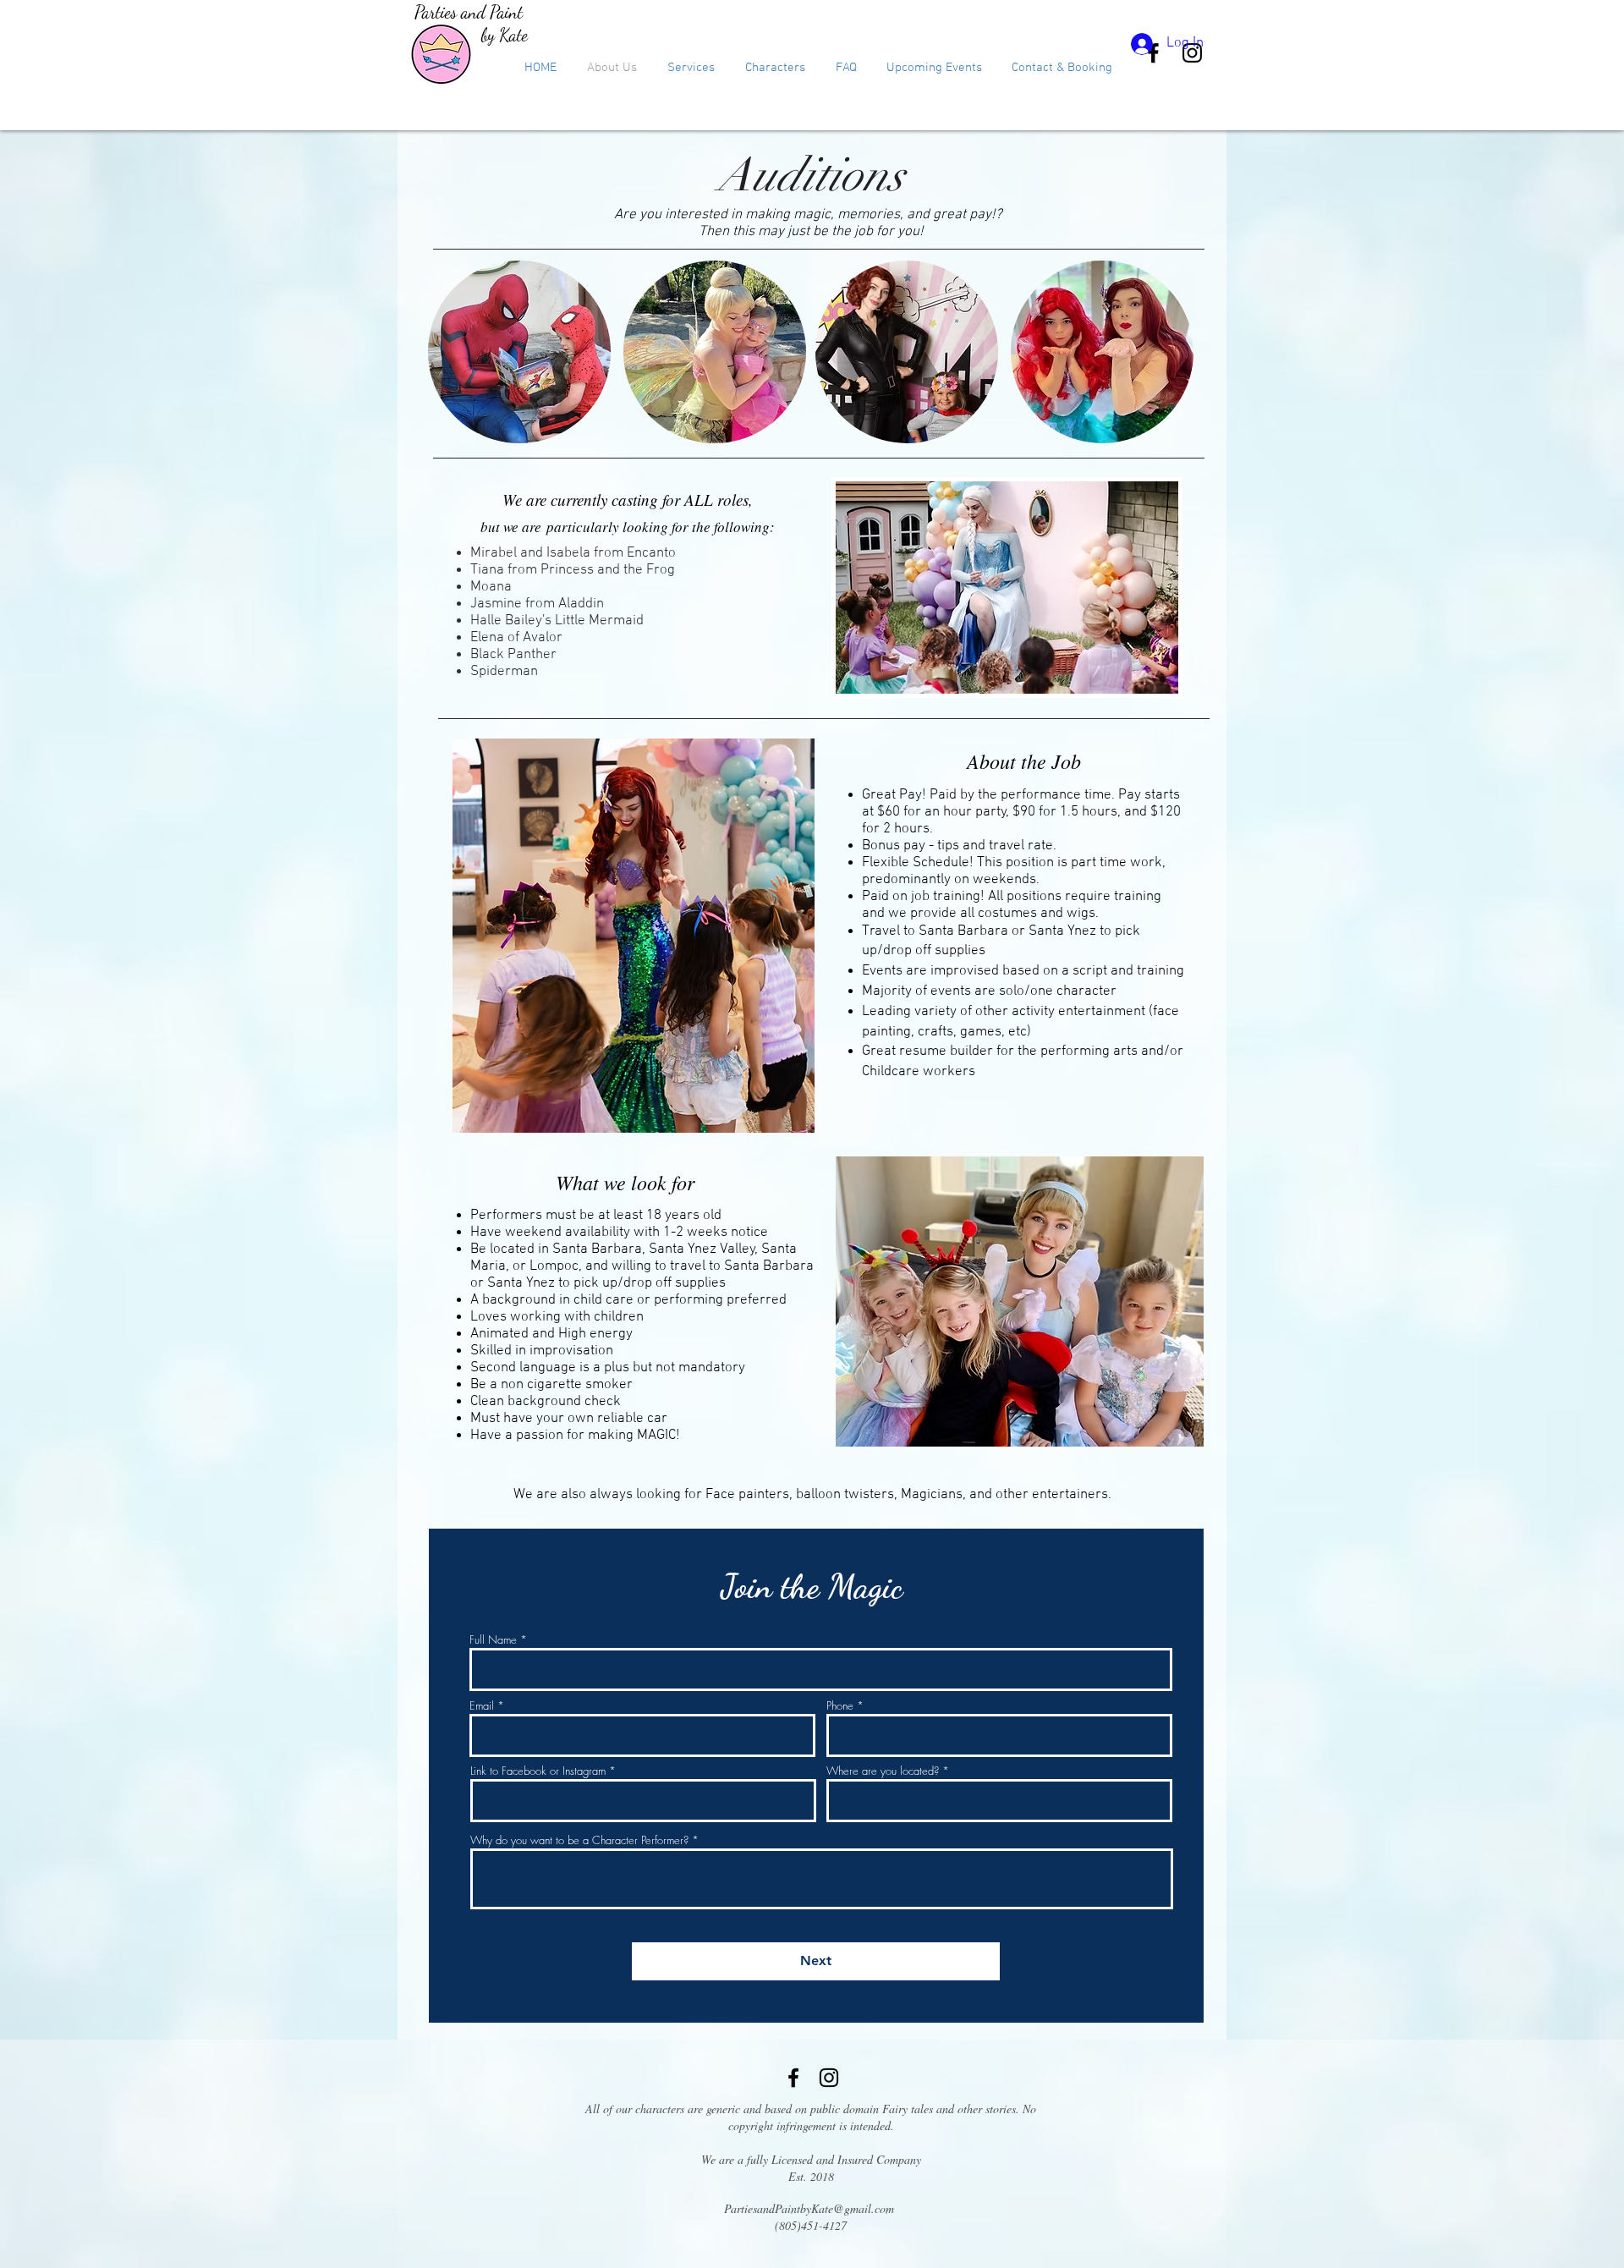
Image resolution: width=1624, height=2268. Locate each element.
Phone (840, 1706)
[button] (691, 68)
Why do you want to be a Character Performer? (579, 1840)
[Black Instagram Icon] (829, 2078)
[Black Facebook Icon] (793, 2078)
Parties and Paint (469, 12)
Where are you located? (883, 1771)
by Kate (505, 35)
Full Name (493, 1640)
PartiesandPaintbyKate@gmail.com (809, 2208)
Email (482, 1706)
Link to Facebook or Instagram (538, 1771)
